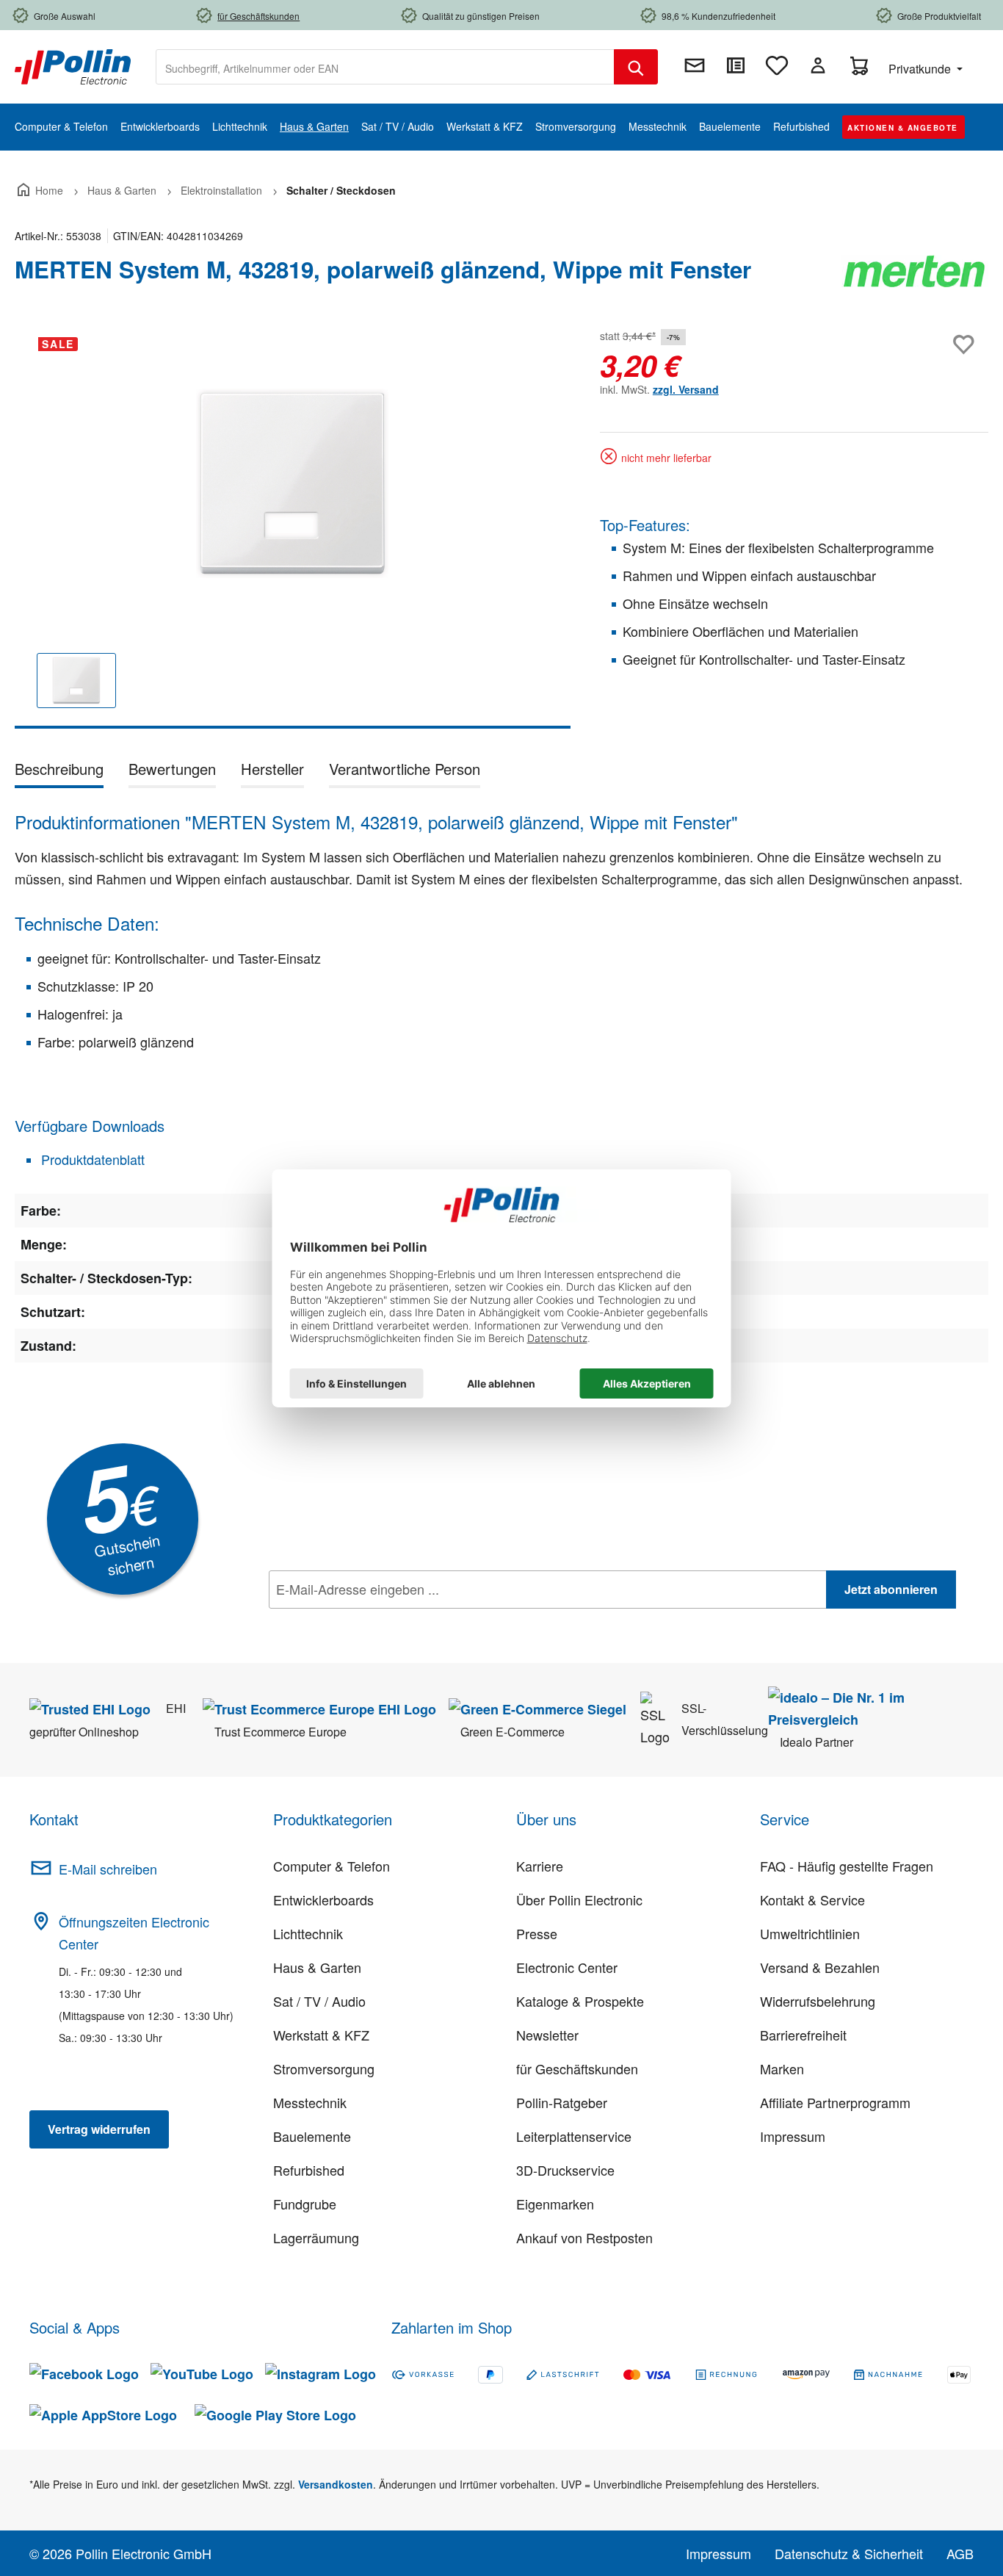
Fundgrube (305, 2204)
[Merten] (915, 275)
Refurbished (309, 2170)
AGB (960, 2553)
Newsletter (547, 2035)
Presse (537, 1933)
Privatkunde (921, 69)
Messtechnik (310, 2102)
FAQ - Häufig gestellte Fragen (847, 1866)
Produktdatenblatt (91, 1159)
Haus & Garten (317, 1967)
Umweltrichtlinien (810, 1933)
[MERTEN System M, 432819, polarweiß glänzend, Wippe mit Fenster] (293, 483)
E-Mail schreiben (108, 1869)
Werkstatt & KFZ (321, 2035)
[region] (293, 527)
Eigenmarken (555, 2204)
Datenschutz (363, 1622)
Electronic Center (567, 1967)
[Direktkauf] (736, 65)
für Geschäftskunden (577, 2068)
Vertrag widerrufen (99, 2129)
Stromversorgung (324, 2068)
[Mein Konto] (818, 65)
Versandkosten (336, 2484)
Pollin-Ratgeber (562, 2102)
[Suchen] (636, 67)
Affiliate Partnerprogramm (835, 2102)
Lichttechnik (308, 1933)
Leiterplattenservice (574, 2136)
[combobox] (385, 67)
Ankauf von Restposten (584, 2237)
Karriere (540, 1866)
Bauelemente (312, 2136)
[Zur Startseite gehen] (73, 65)
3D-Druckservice (565, 2170)
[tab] (59, 772)
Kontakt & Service (812, 1899)
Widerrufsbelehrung (818, 2001)
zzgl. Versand (686, 389)
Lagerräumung (316, 2237)
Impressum (793, 2136)
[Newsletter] (695, 65)
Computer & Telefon (332, 1866)
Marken (782, 2068)
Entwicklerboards (323, 1899)
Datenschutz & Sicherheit (849, 2553)
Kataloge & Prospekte (580, 2001)
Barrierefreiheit (803, 2035)
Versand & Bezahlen (820, 1967)
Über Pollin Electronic (579, 1899)
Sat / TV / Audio (319, 2001)
